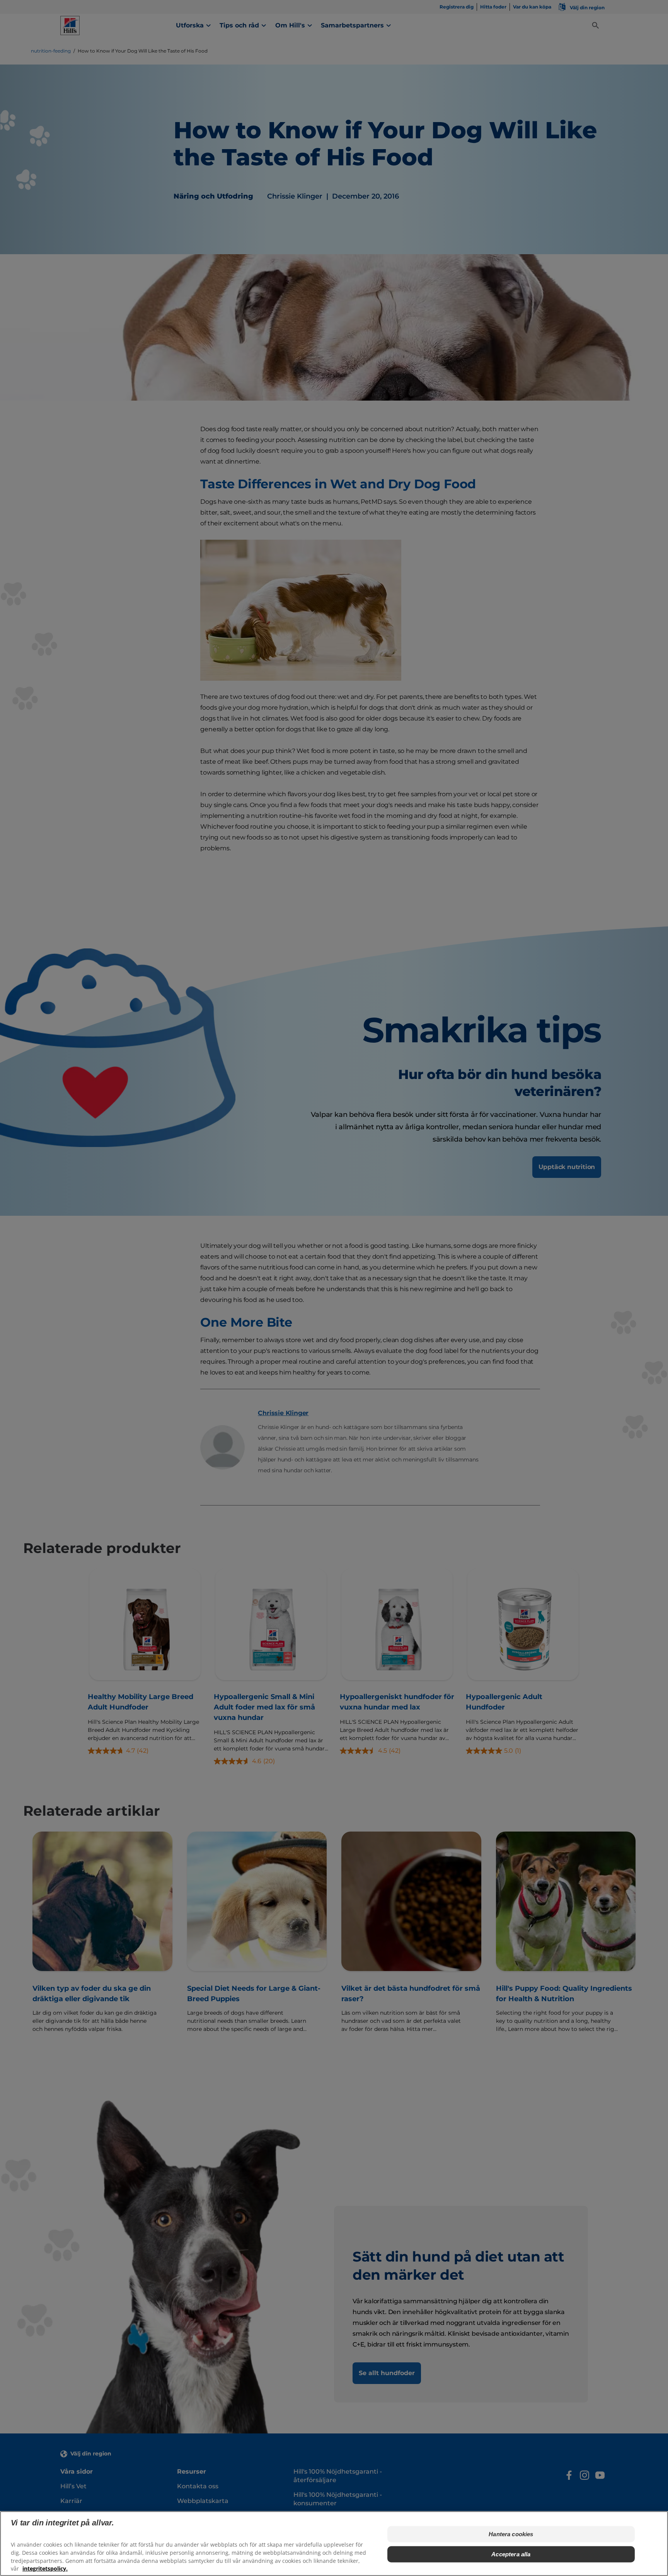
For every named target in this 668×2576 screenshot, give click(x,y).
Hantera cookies (511, 2534)
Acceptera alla (511, 2554)
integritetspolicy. (45, 2568)
